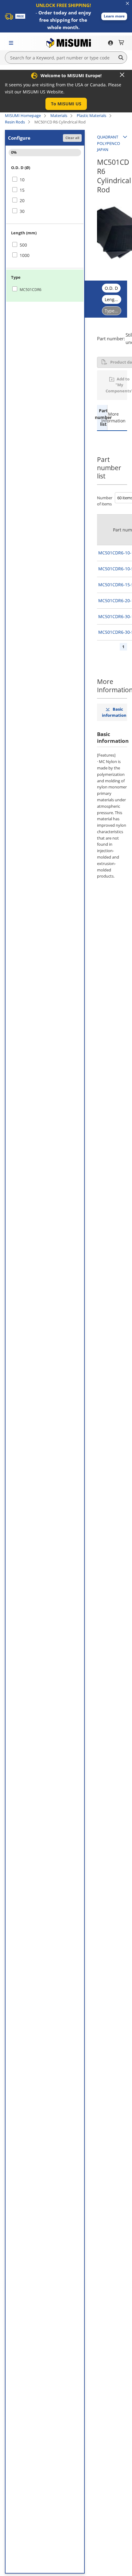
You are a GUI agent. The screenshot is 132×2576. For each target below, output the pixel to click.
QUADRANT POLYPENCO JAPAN (109, 143)
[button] (114, 16)
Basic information (114, 712)
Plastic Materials (91, 115)
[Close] (122, 75)
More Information (112, 417)
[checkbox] (45, 180)
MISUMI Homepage (23, 115)
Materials (59, 115)
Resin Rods (15, 122)
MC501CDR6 (31, 290)
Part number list (102, 417)
